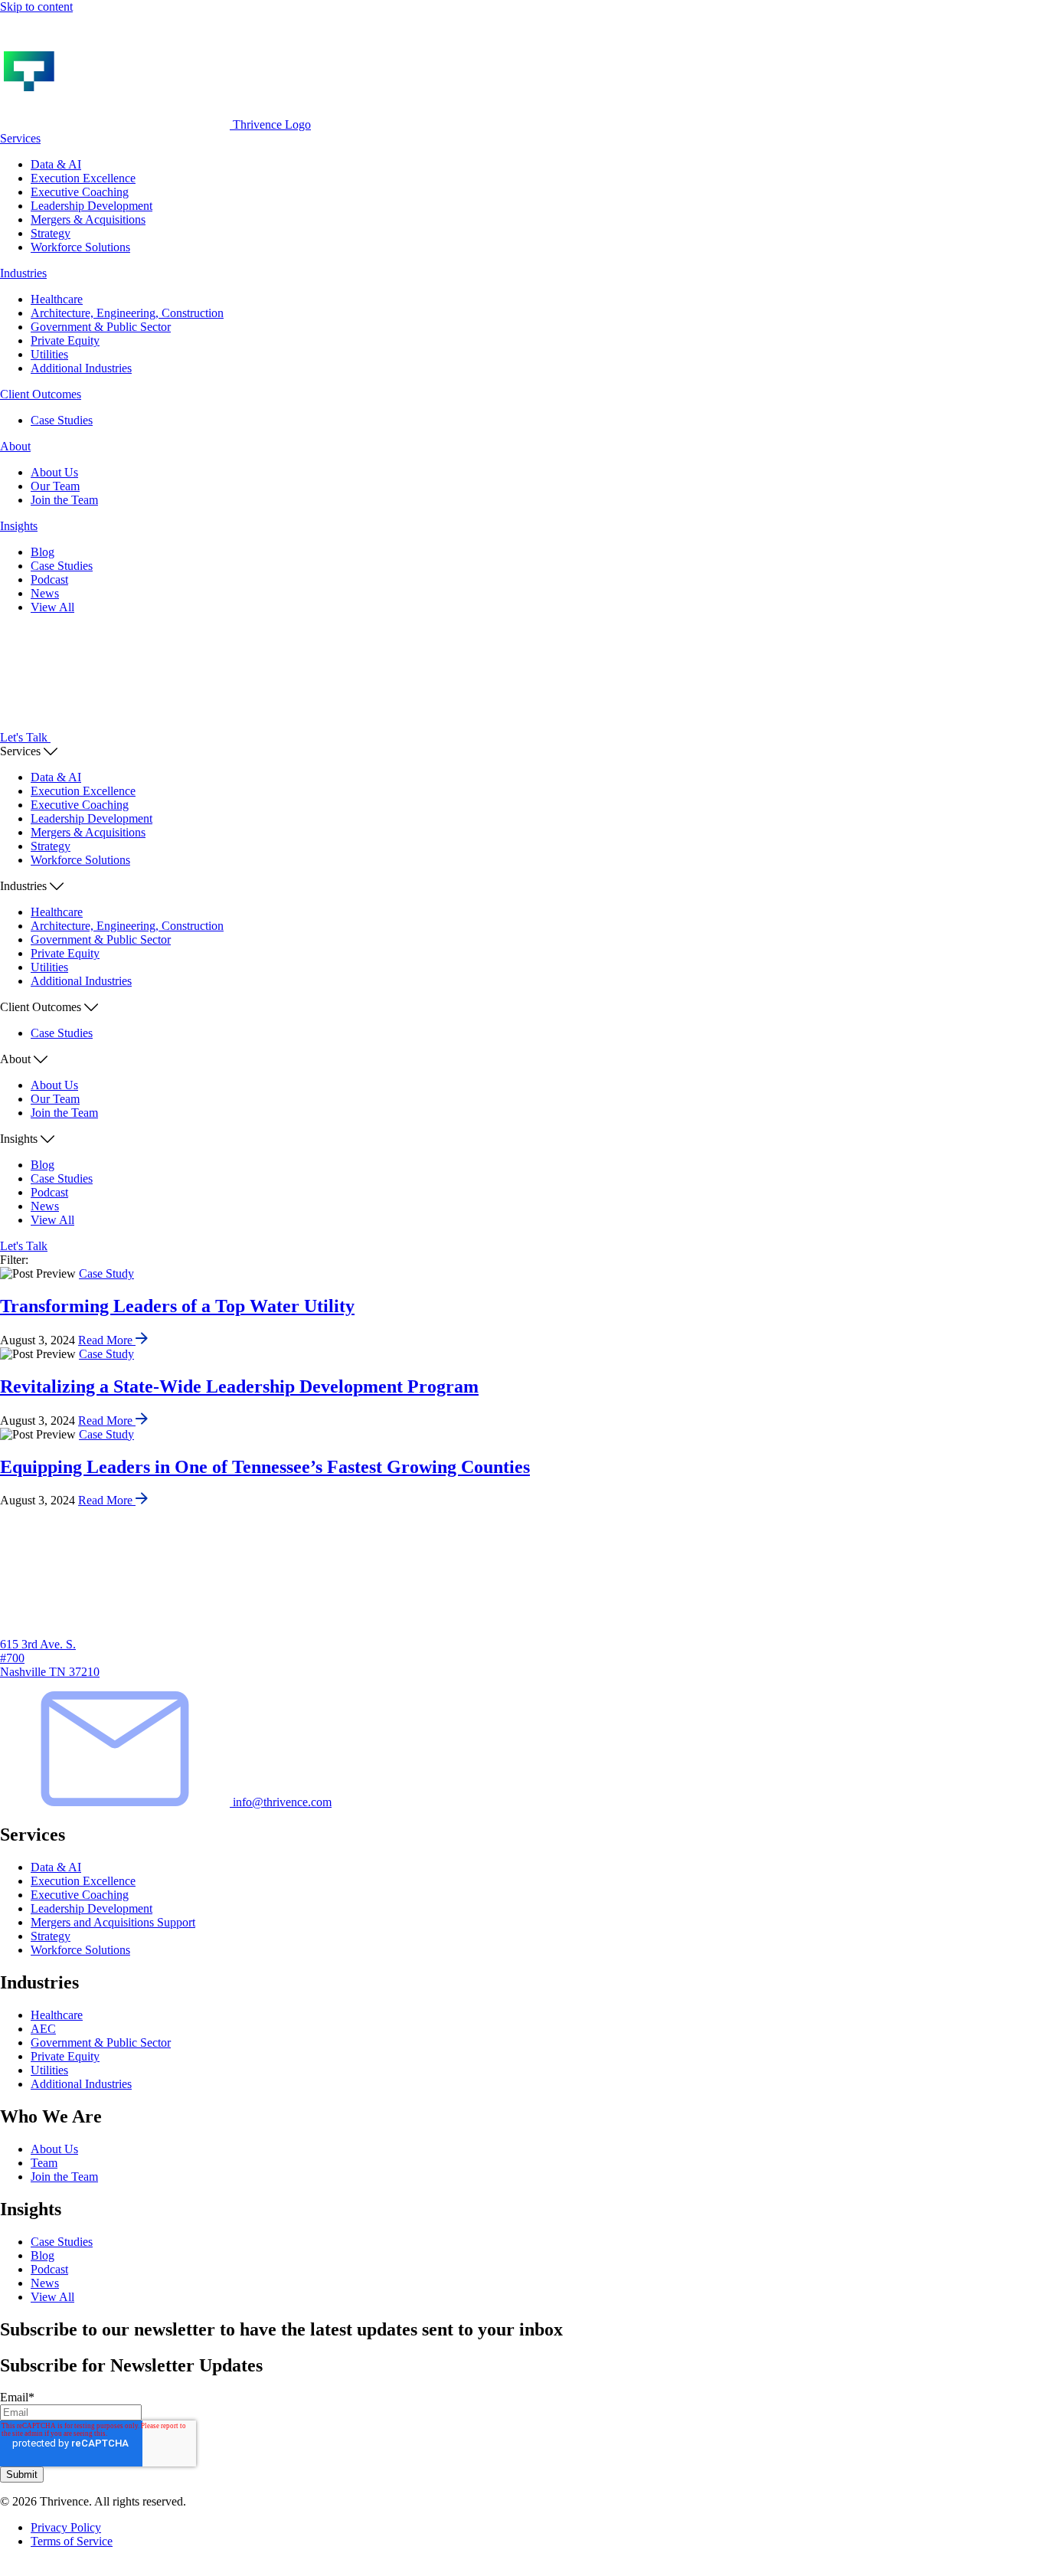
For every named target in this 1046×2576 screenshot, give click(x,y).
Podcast (49, 579)
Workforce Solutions (80, 247)
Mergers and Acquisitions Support (113, 1922)
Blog (42, 552)
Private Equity (65, 340)
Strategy (51, 233)
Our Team (55, 486)
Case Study (106, 1273)
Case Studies (62, 420)
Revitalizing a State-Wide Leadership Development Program (239, 1386)
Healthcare (57, 299)
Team (44, 2163)
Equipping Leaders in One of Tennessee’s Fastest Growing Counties (265, 1467)
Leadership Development (92, 206)
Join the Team (64, 500)
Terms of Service (72, 2541)
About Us (54, 472)
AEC (43, 2029)
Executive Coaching (80, 192)
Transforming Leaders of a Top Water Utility (177, 1306)
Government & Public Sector (101, 327)
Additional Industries (81, 368)
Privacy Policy (66, 2527)
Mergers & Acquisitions (88, 219)
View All (52, 607)
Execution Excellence (83, 178)
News (45, 593)
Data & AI (56, 164)
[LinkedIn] (6, 2569)
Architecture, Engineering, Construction (127, 313)
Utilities (49, 354)
